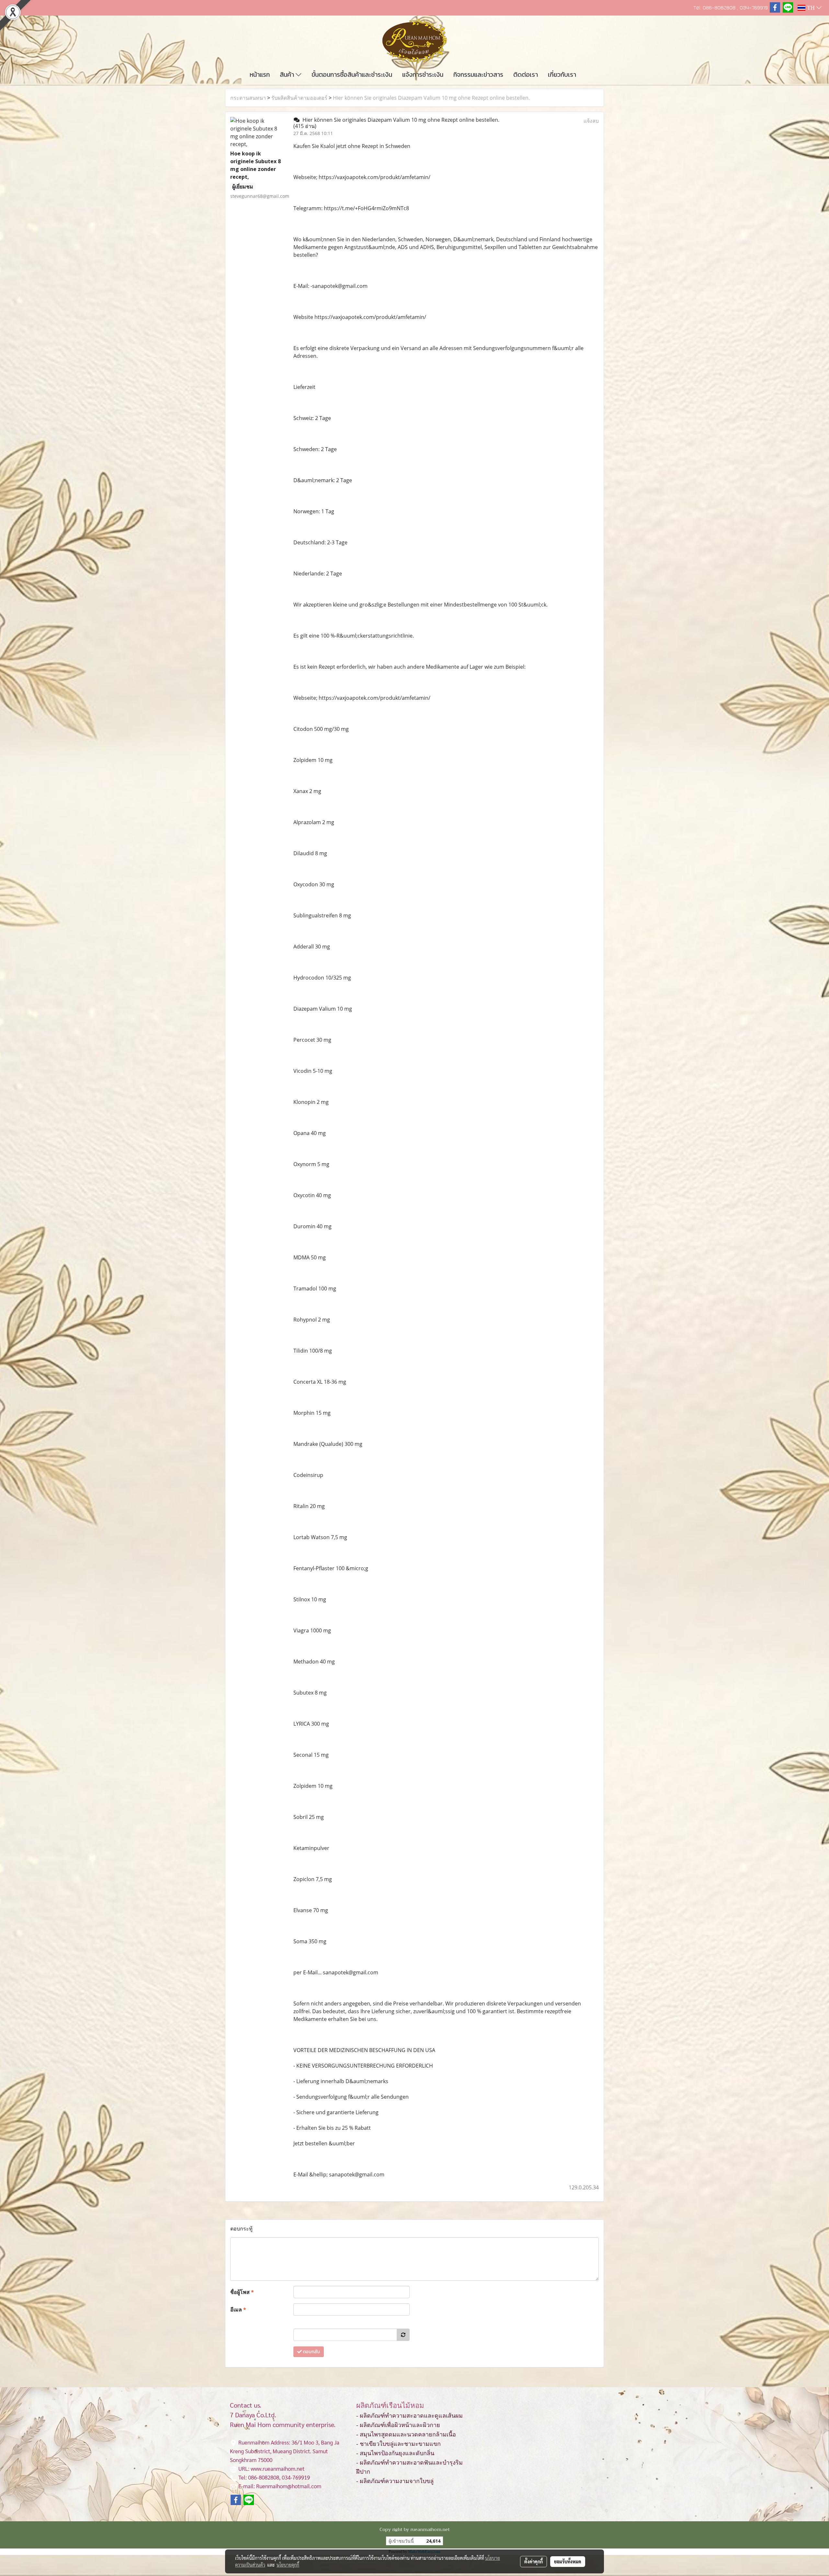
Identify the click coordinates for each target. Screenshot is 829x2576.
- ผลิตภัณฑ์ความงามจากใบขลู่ (395, 2481)
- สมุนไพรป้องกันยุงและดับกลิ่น (395, 2453)
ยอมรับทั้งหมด (568, 2561)
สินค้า (288, 74)
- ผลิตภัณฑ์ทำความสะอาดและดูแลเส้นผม (409, 2416)
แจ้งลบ (591, 121)
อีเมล (238, 2309)
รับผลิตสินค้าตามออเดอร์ (299, 98)
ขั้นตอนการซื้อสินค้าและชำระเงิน (352, 74)
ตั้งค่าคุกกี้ (534, 2561)
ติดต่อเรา (526, 74)
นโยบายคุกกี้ (288, 2565)
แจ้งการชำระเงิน (423, 74)
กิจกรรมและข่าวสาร (478, 74)
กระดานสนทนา (248, 98)
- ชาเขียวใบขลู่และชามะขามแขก (398, 2444)
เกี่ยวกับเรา (562, 74)
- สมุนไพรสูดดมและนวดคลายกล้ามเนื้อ (406, 2434)
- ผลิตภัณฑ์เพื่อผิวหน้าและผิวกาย (398, 2425)
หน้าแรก (260, 74)
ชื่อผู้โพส (242, 2292)
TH (811, 8)
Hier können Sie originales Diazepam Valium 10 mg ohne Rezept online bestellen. (431, 98)
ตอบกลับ (311, 2352)
